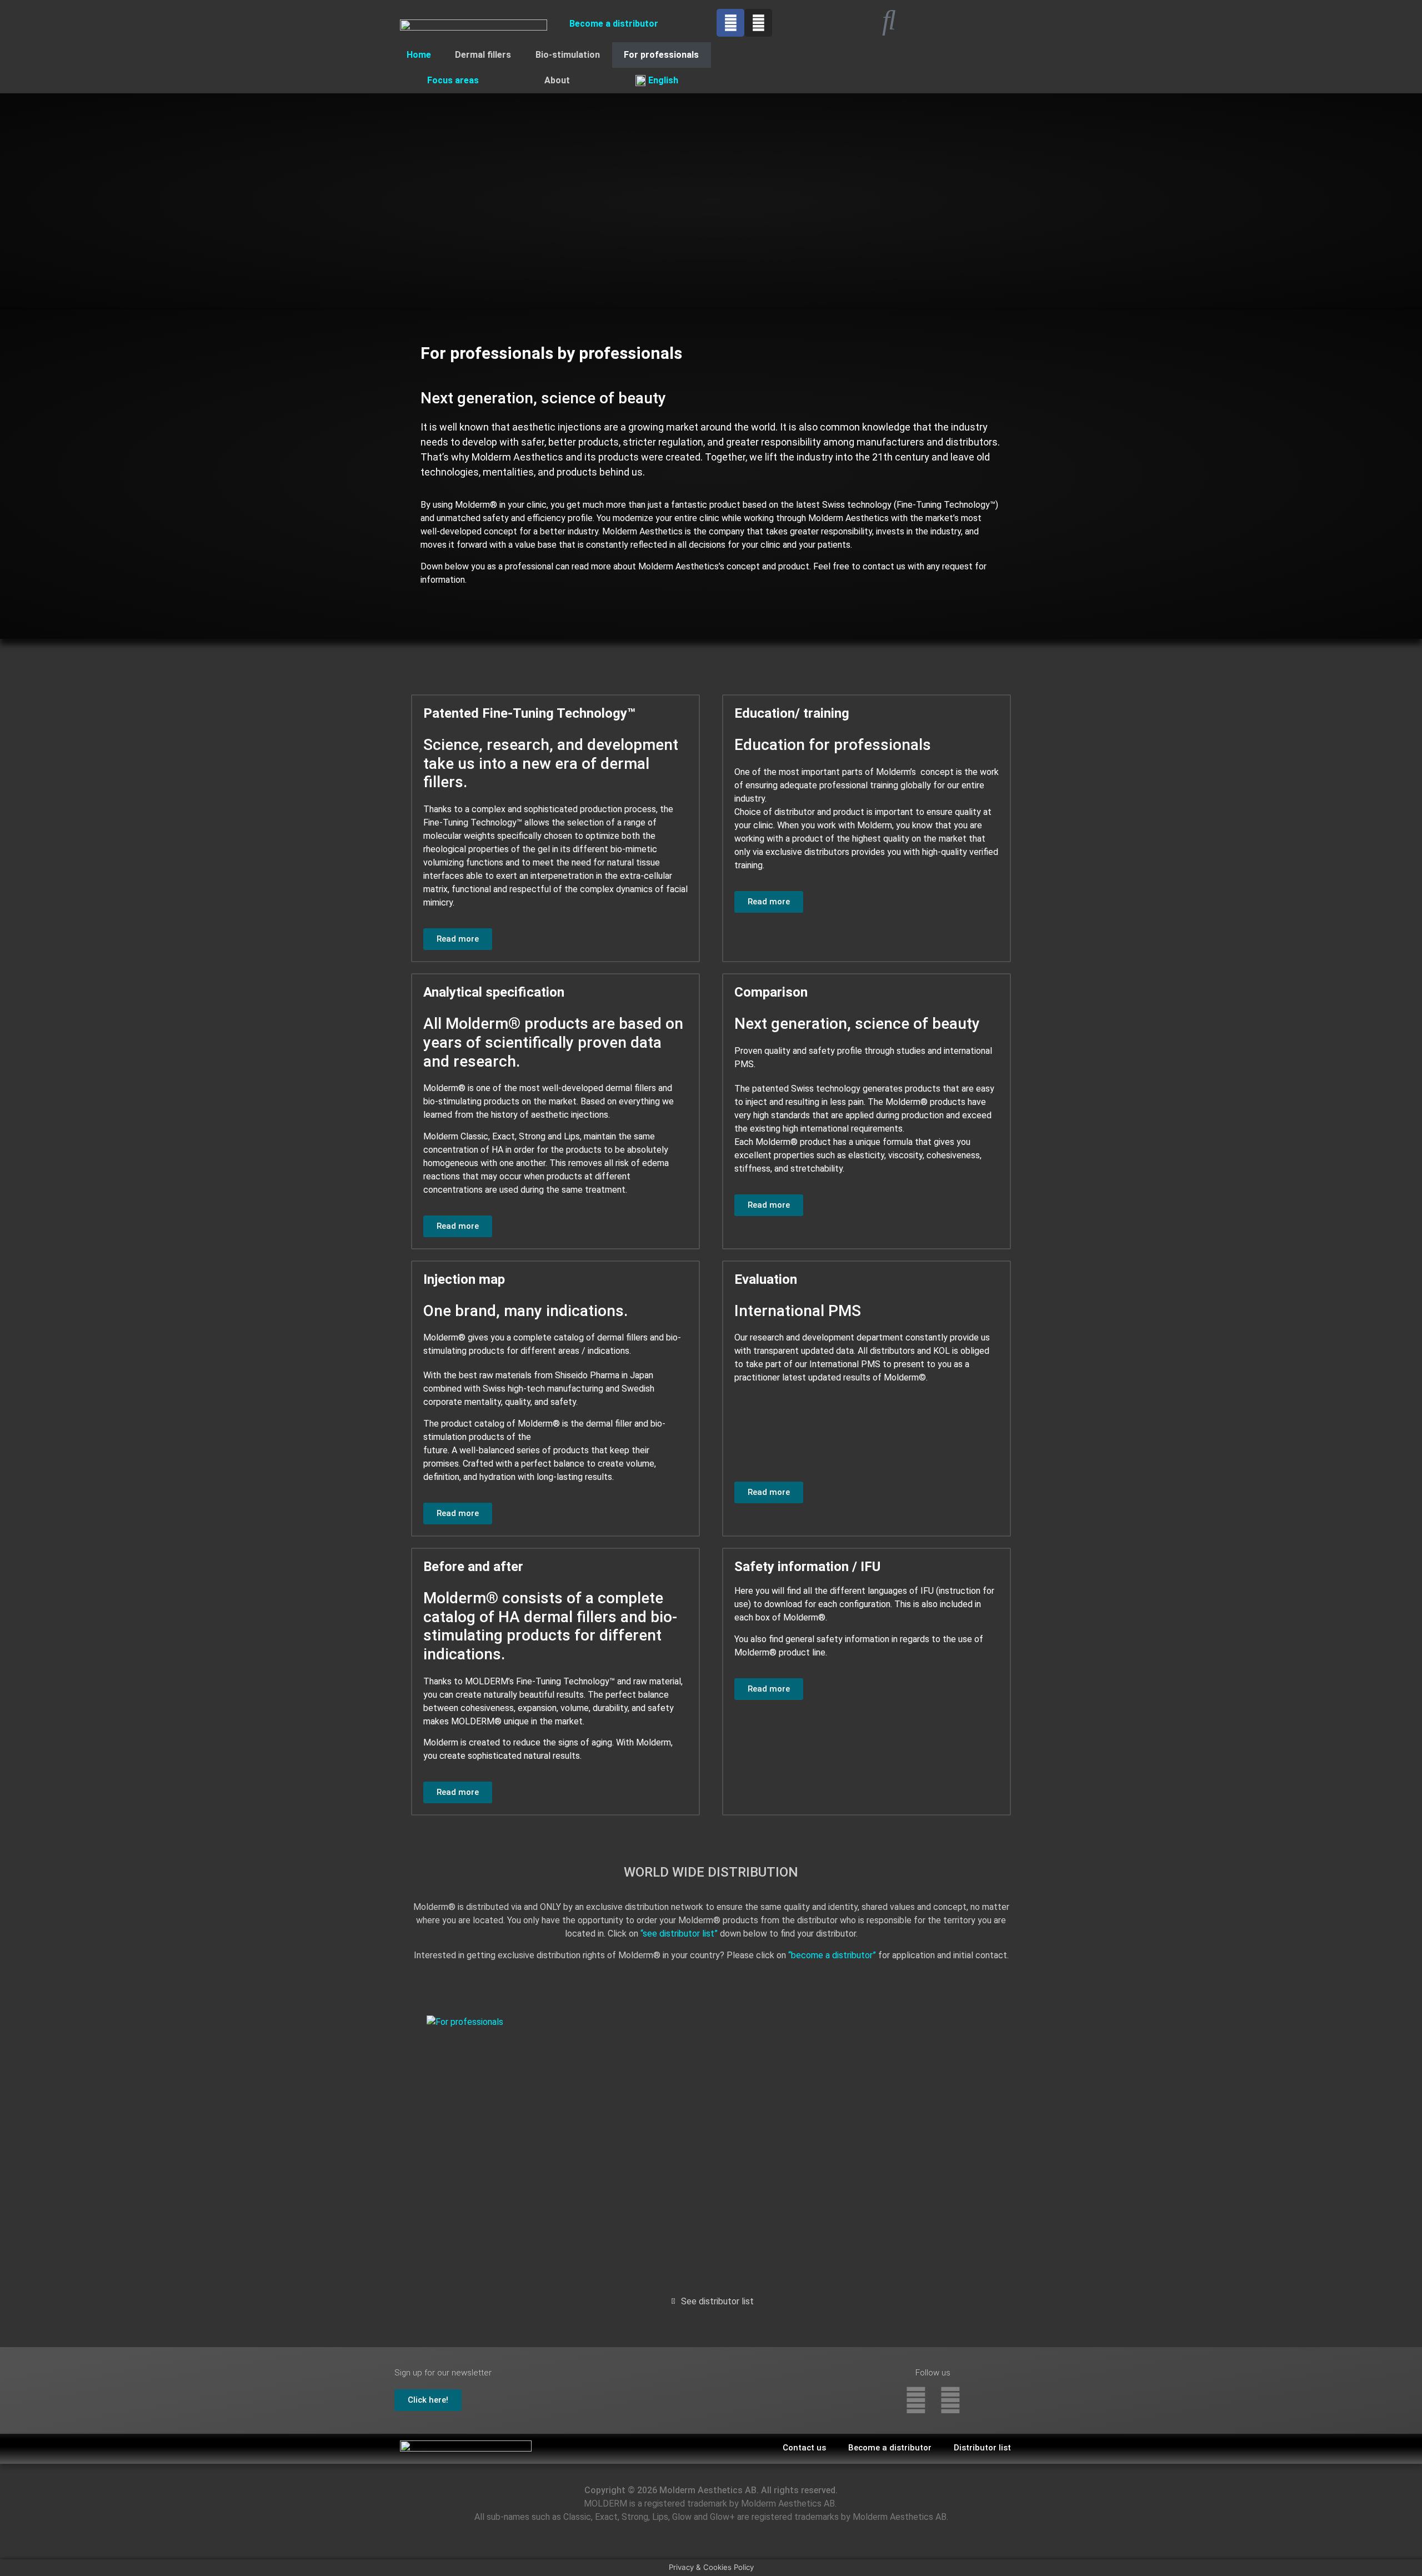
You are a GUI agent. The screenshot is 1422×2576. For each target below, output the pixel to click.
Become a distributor (614, 24)
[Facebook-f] (916, 2400)
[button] (458, 939)
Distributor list (982, 2448)
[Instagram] (758, 23)
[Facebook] (730, 23)
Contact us (804, 2448)
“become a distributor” (832, 1955)
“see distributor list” (679, 1934)
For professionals (661, 55)
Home (419, 55)
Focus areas (453, 80)
